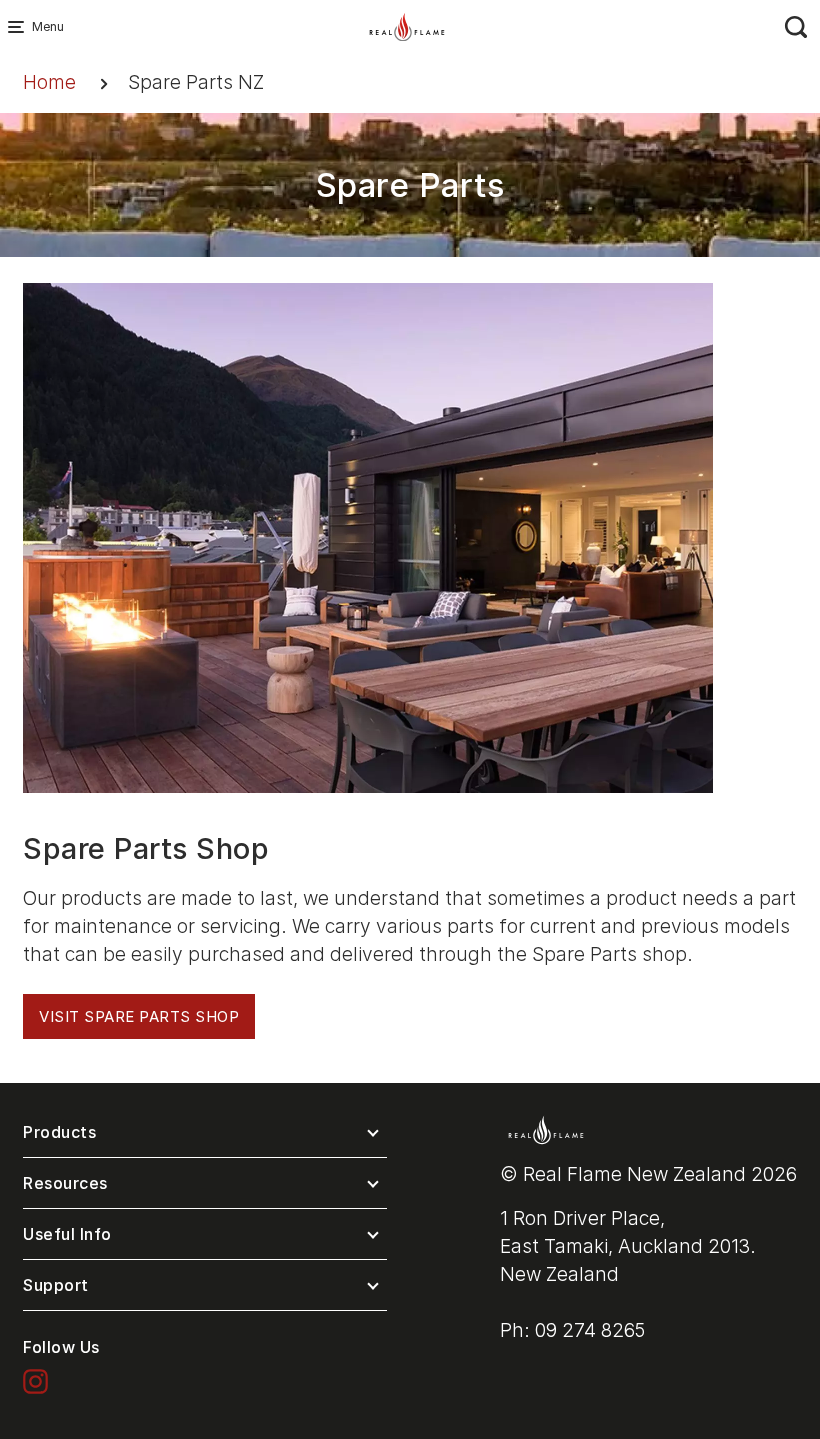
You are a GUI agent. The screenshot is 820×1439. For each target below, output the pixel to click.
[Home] (407, 25)
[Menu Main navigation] (20, 27)
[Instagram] (35, 1380)
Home (49, 82)
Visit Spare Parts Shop (139, 1016)
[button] (205, 1136)
